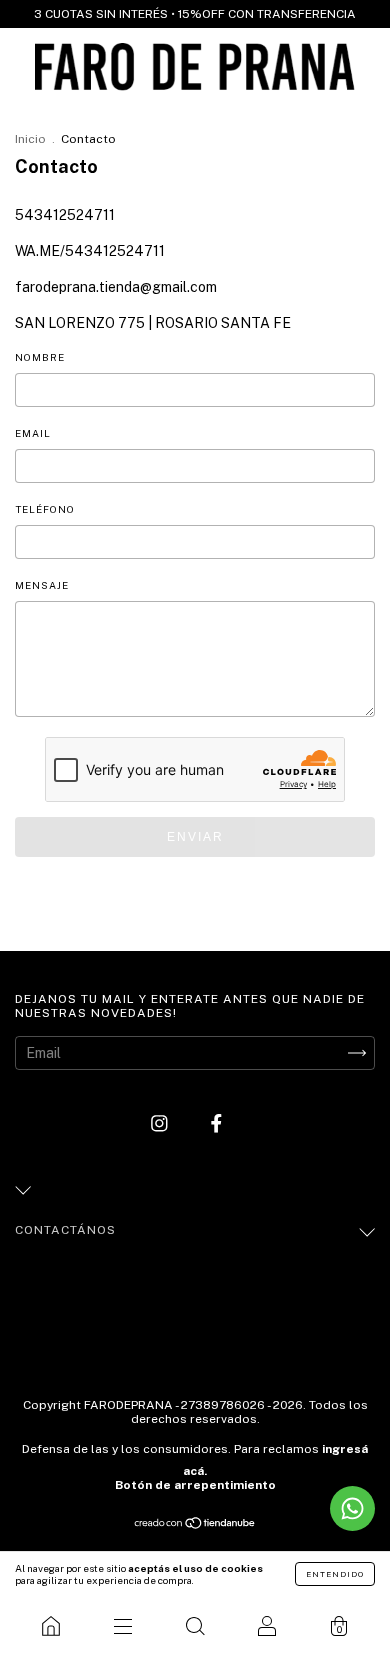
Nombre (40, 357)
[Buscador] (195, 1626)
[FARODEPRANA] (51, 1626)
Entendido (335, 1574)
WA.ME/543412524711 (90, 251)
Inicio (30, 139)
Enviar (195, 837)
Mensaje (42, 585)
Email (33, 433)
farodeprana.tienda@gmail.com (116, 287)
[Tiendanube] (195, 1525)
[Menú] (123, 1626)
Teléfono (45, 509)
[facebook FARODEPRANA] (216, 1123)
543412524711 (65, 215)
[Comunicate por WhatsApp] (352, 1508)
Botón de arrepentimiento (195, 1485)
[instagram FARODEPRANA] (161, 1123)
